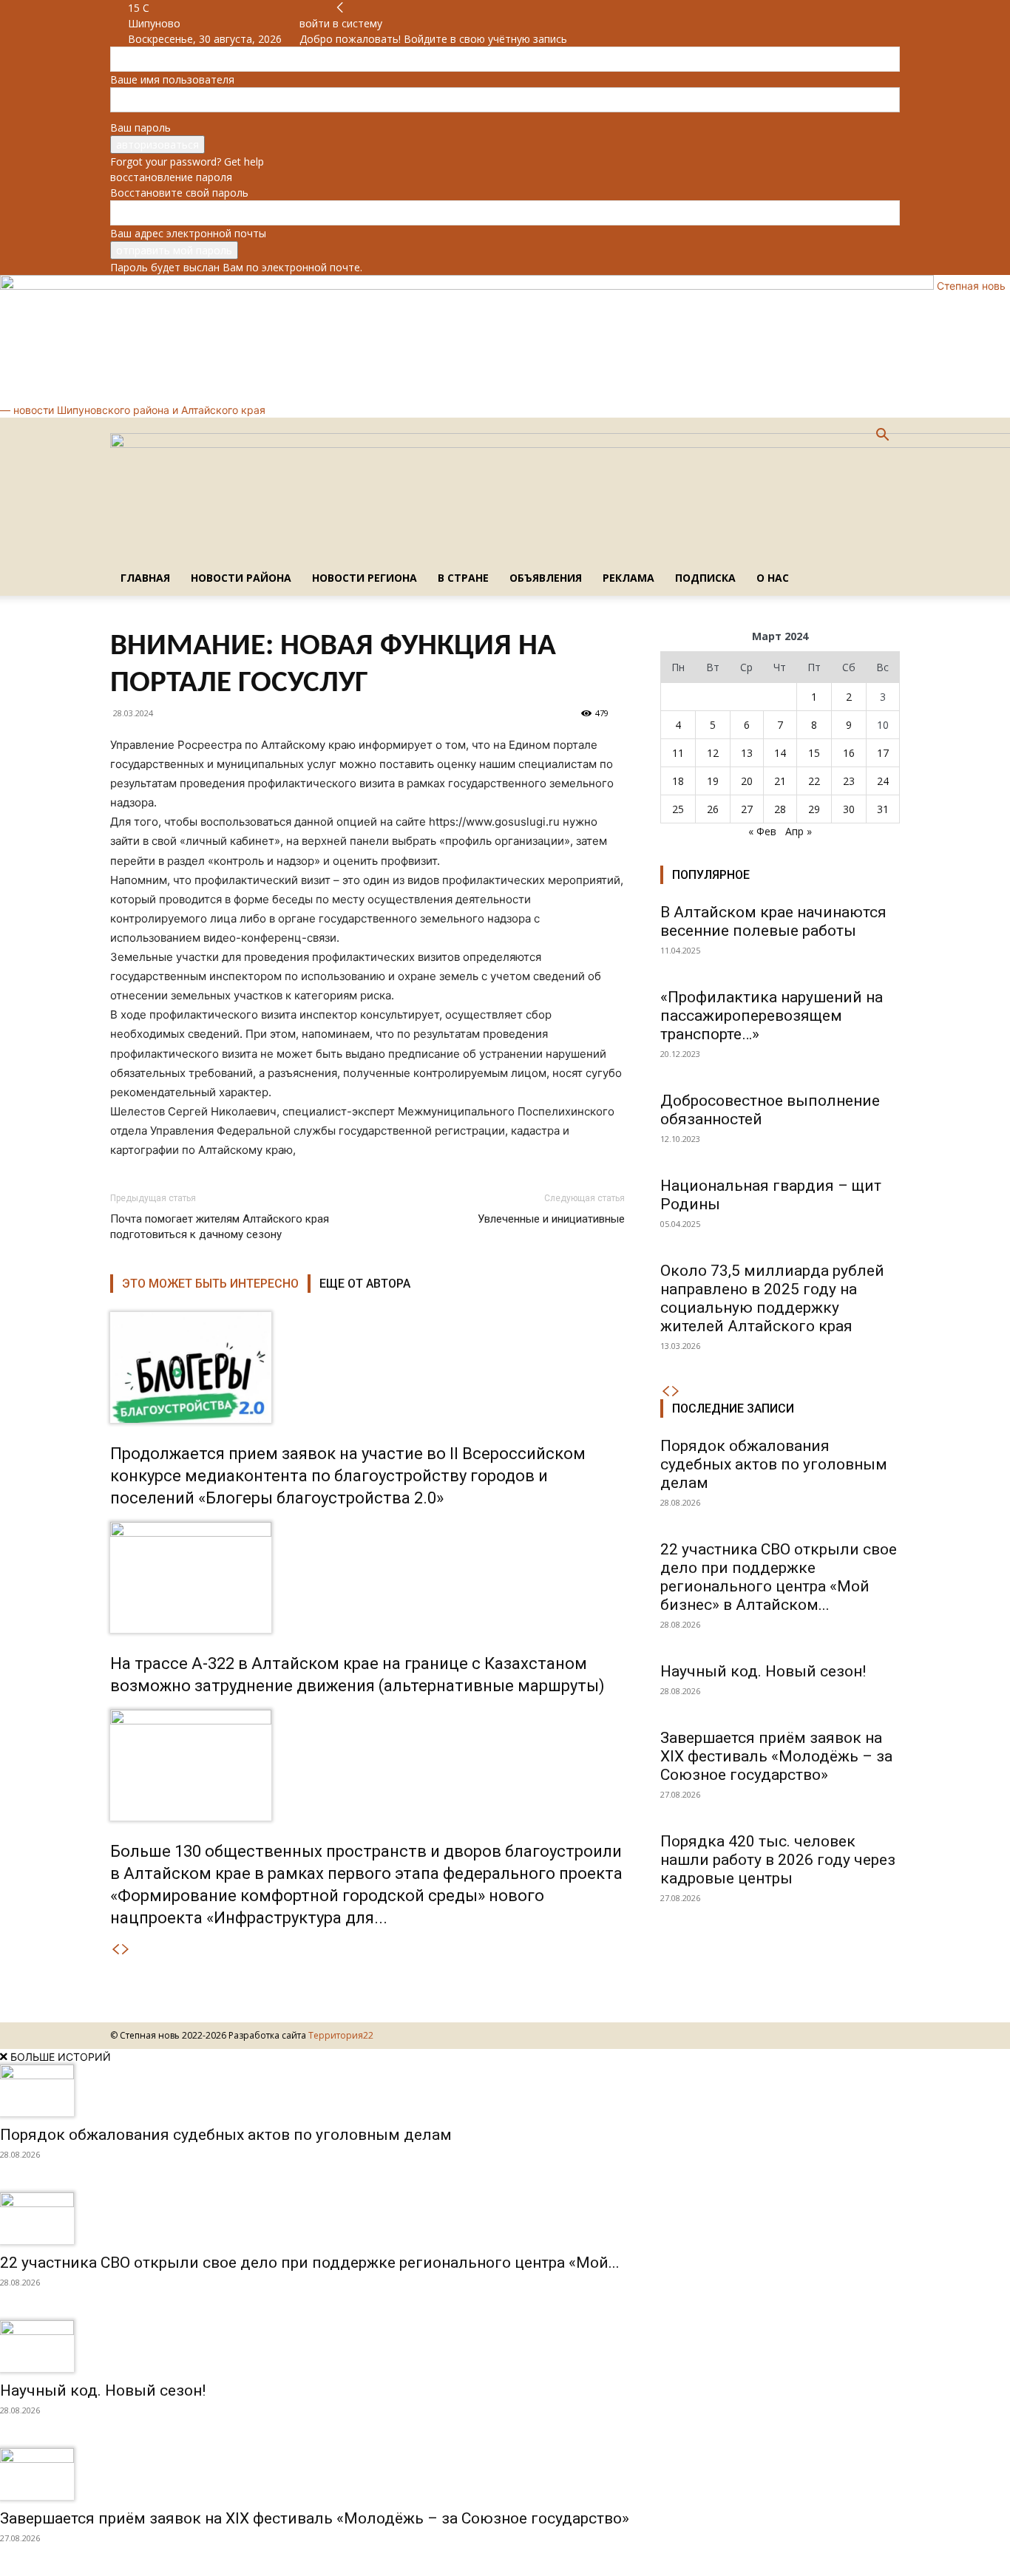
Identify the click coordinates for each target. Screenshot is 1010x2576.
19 (713, 781)
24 (883, 781)
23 (849, 781)
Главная (145, 578)
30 (849, 809)
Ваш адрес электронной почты (188, 233)
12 (713, 753)
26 (713, 809)
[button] (882, 436)
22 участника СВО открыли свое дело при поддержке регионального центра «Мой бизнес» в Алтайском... (779, 1577)
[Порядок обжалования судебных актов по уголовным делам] (505, 2090)
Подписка (705, 578)
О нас (773, 578)
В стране (463, 578)
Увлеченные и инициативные (551, 1219)
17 (883, 753)
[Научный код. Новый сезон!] (505, 2346)
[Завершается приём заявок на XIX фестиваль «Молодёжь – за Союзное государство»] (505, 2474)
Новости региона (365, 578)
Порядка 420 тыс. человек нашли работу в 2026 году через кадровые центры (778, 1860)
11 (678, 753)
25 (678, 809)
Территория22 (341, 2035)
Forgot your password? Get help (187, 162)
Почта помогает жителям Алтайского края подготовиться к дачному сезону (220, 1227)
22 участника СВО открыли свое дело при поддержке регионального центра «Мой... (310, 2263)
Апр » (799, 831)
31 (883, 809)
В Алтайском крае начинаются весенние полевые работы (773, 921)
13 (747, 753)
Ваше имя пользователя (172, 79)
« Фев (762, 831)
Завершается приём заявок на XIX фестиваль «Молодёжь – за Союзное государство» (776, 1756)
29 (814, 809)
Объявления (546, 578)
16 (849, 753)
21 (780, 781)
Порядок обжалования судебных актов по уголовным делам (774, 1464)
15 (814, 753)
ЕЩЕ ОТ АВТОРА (365, 1284)
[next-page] (126, 1950)
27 (747, 809)
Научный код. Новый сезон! (763, 1671)
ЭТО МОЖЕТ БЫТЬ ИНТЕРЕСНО (210, 1284)
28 (780, 809)
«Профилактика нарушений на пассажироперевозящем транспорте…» (772, 1016)
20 (747, 781)
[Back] (340, 8)
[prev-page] (115, 1950)
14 (780, 753)
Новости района (241, 578)
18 (678, 781)
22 (814, 781)
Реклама (628, 578)
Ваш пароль (140, 128)
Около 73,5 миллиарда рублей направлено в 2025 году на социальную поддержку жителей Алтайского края (772, 1298)
